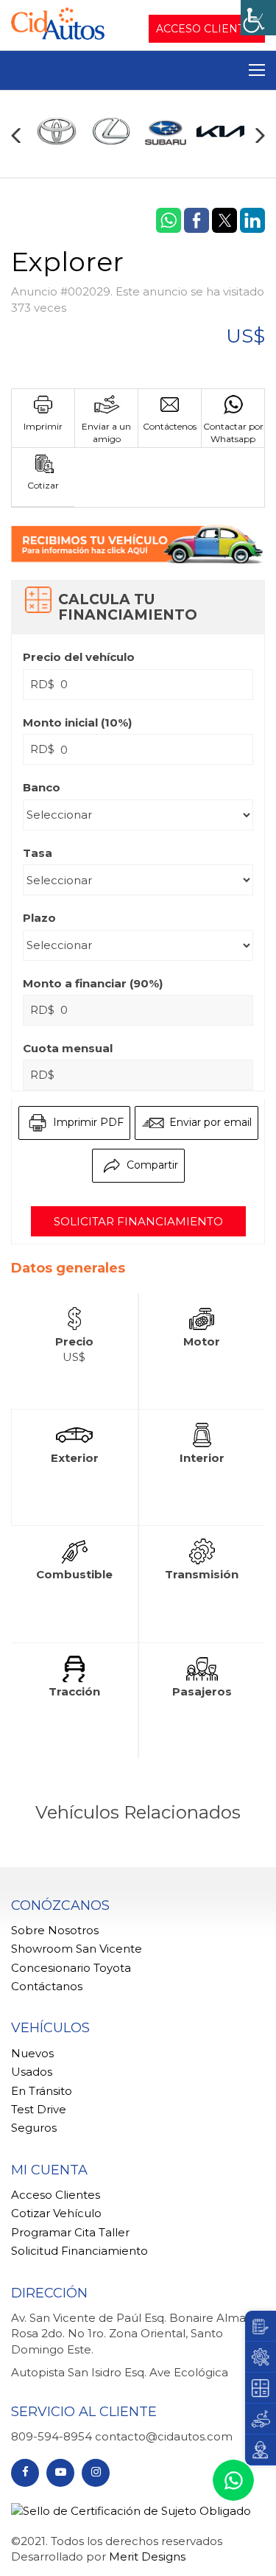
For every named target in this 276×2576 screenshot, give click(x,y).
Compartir (151, 1165)
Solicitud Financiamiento (79, 2251)
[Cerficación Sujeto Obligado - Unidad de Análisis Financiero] (131, 2509)
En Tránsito (42, 2091)
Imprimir (43, 426)
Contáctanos (47, 1986)
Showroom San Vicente (77, 1949)
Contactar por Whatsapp (233, 433)
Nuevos (32, 2053)
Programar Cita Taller (70, 2232)
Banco (42, 787)
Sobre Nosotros (55, 1930)
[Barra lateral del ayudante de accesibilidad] (258, 18)
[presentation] (16, 136)
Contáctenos (170, 426)
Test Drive (39, 2109)
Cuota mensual (68, 1048)
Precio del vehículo (79, 657)
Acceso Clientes (207, 29)
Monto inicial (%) (77, 722)
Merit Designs (147, 2556)
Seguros (34, 2128)
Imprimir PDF (87, 1122)
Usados (32, 2072)
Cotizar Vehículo (56, 2213)
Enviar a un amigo (106, 433)
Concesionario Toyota (71, 1968)
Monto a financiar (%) (93, 983)
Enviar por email (209, 1122)
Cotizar (43, 485)
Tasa (38, 853)
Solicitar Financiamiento (138, 1221)
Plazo (39, 918)
